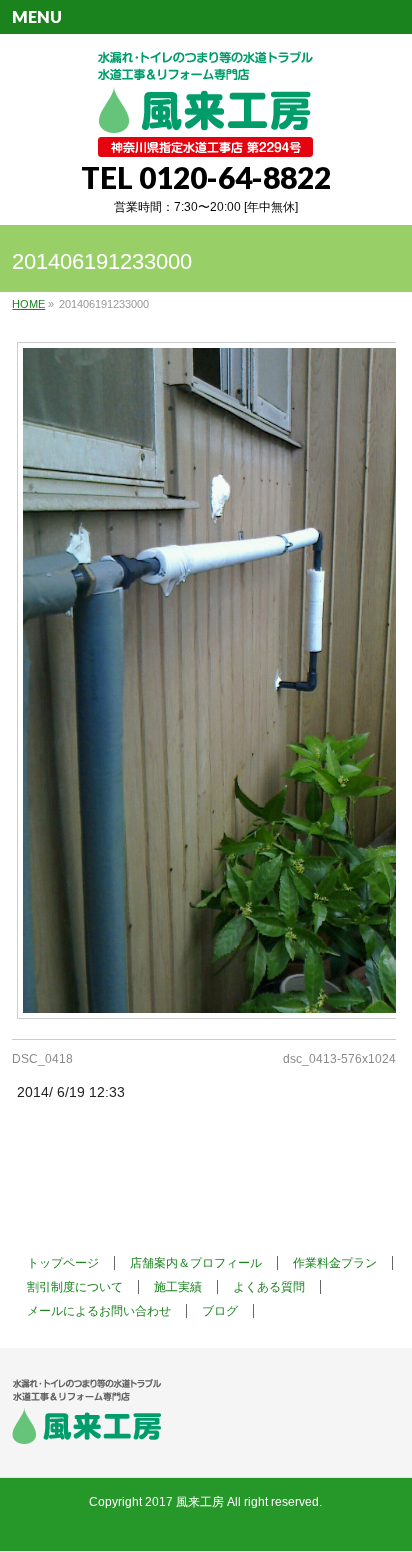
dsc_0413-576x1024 (339, 1059)
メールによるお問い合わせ (99, 1311)
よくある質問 (269, 1287)
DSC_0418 (42, 1059)
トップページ (63, 1263)
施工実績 (178, 1287)
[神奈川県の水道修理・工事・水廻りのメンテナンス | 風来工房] (205, 134)
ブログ (220, 1311)
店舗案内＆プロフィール (196, 1263)
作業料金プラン (335, 1263)
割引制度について (75, 1287)
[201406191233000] (203, 680)
